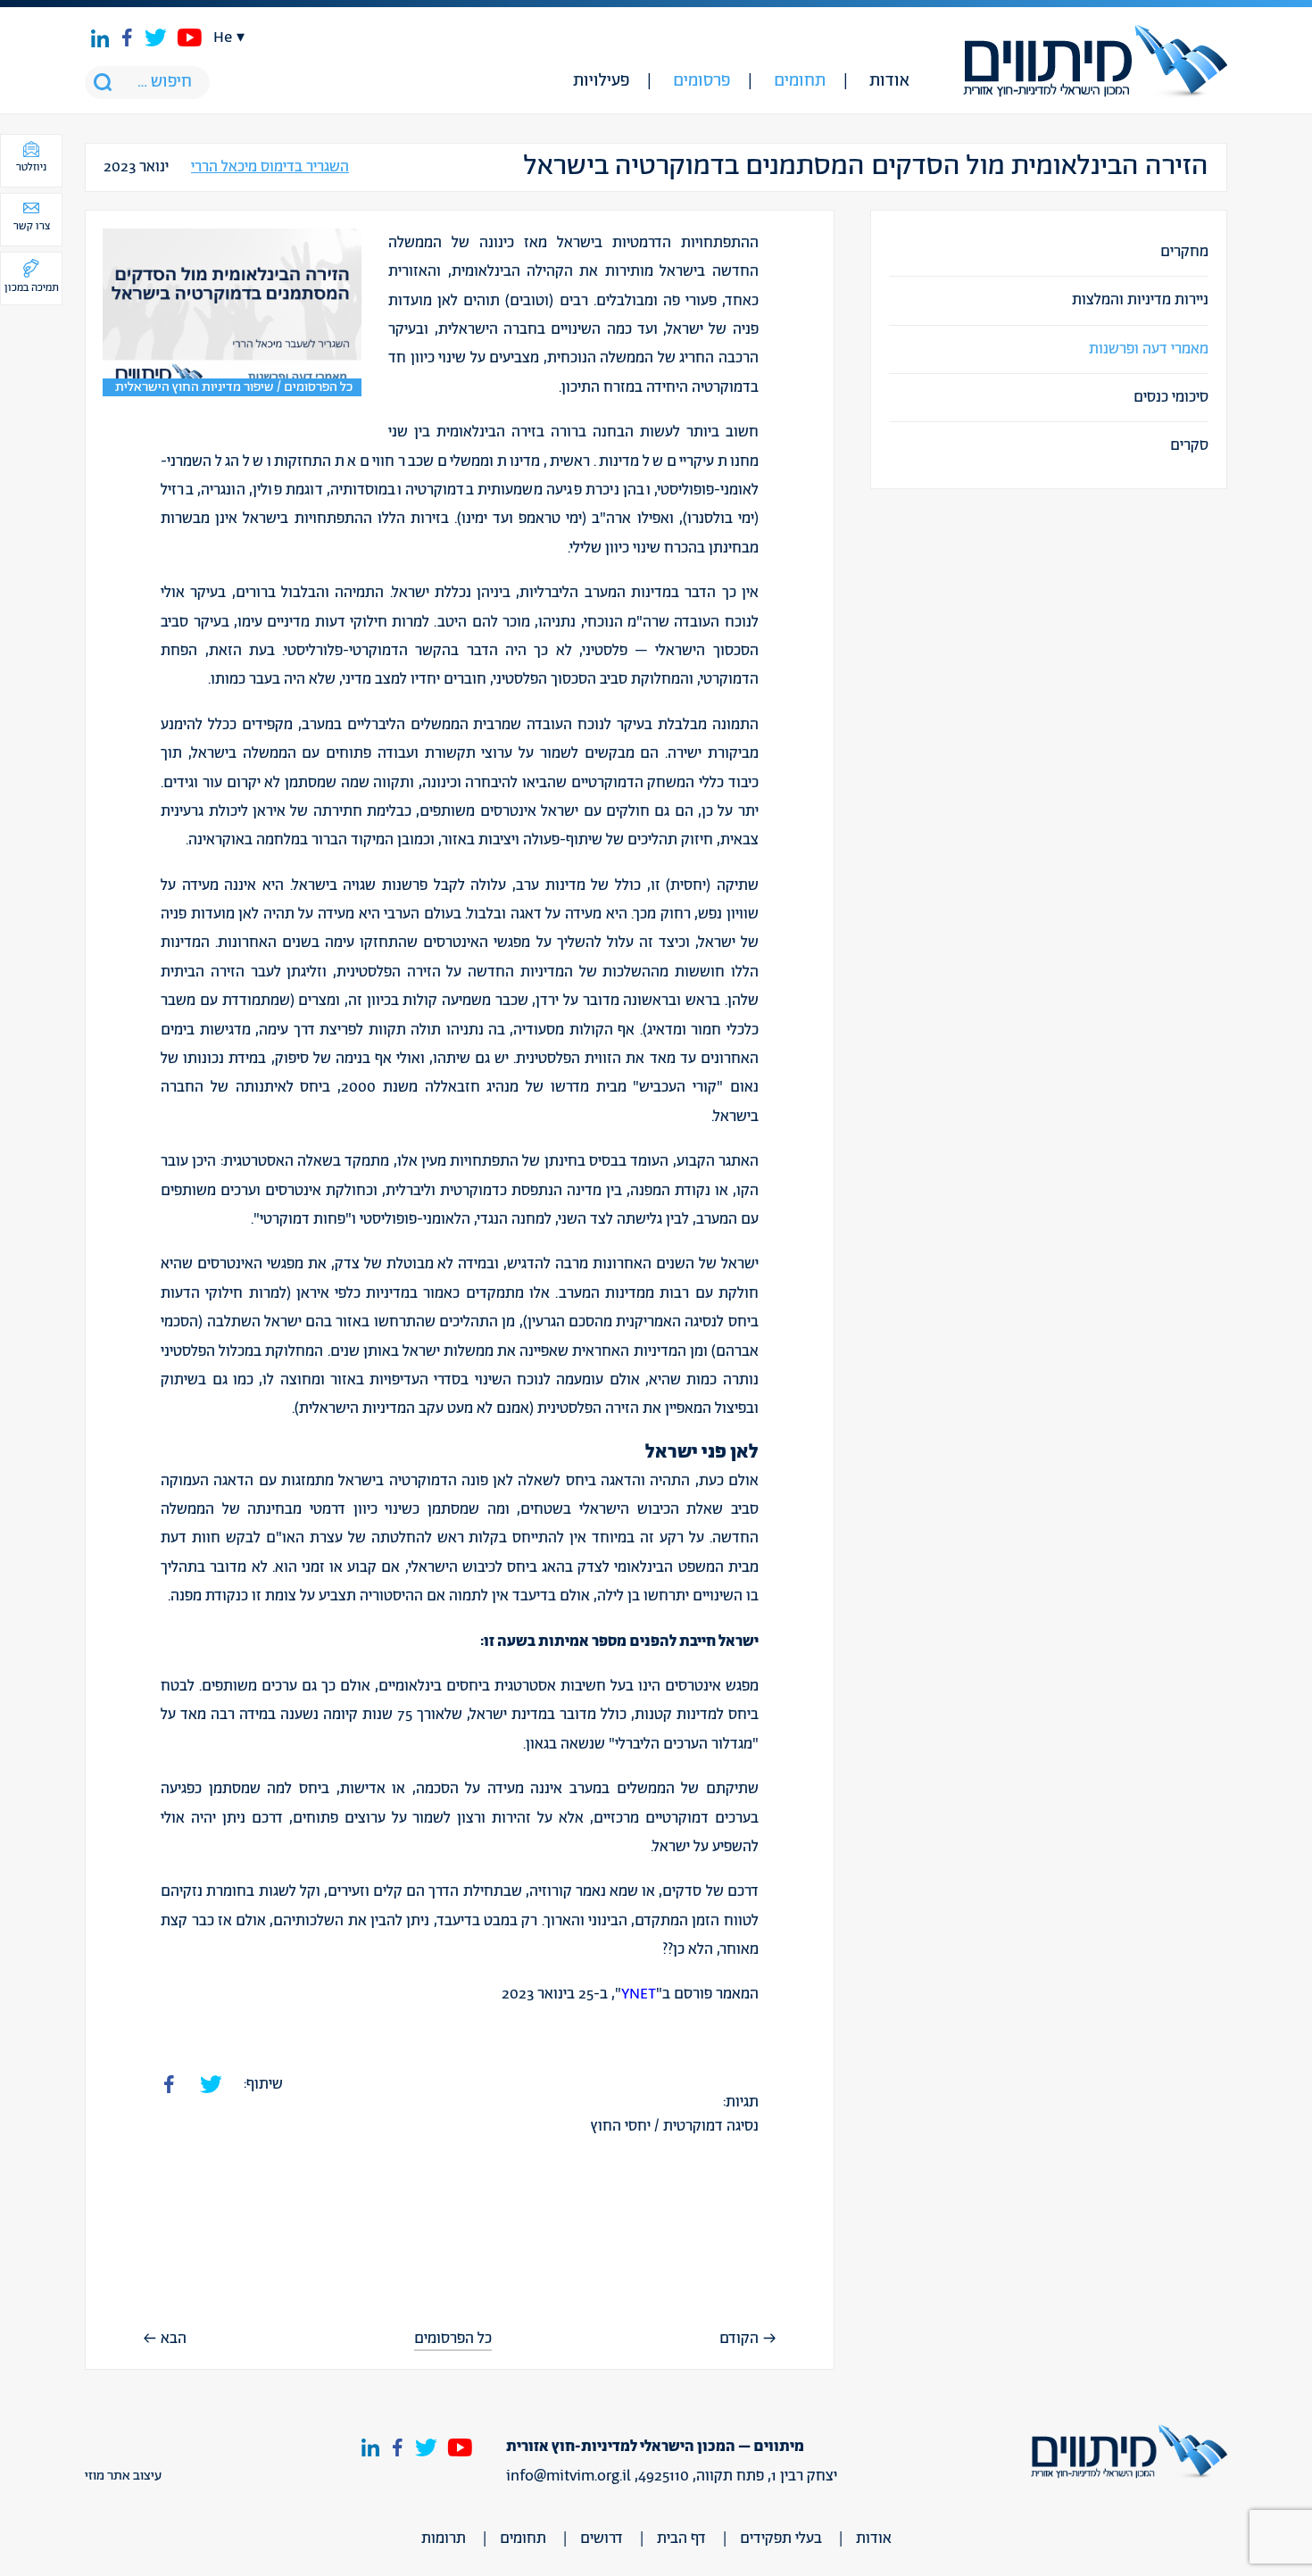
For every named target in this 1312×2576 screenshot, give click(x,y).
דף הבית (681, 2539)
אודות (889, 81)
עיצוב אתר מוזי (123, 2476)
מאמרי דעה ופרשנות (1149, 349)
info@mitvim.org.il (569, 2476)
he (223, 37)
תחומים (800, 81)
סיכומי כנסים (1171, 397)
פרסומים (702, 81)
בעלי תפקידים (781, 2539)
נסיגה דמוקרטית (711, 2126)
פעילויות (601, 81)
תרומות (444, 2539)
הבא (174, 2339)
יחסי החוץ (621, 2126)
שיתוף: (263, 2084)
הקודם (739, 2339)
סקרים (1189, 445)
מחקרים (1184, 252)
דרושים (602, 2539)
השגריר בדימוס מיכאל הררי (270, 167)
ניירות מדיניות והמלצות (1140, 300)
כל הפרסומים (453, 2339)
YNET (639, 1994)
